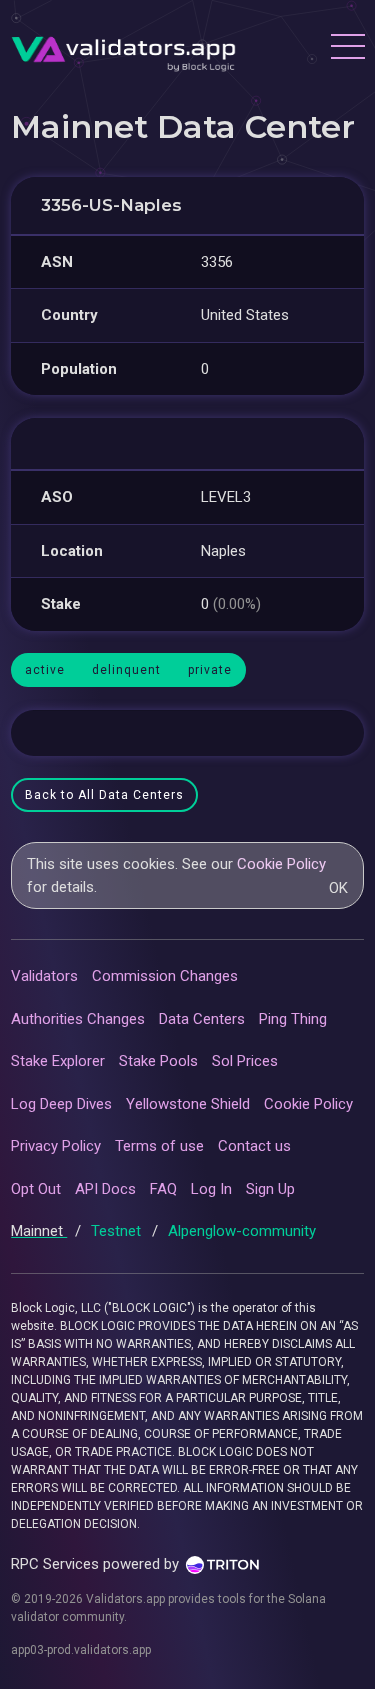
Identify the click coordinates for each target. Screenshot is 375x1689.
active (45, 670)
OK (338, 888)
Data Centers (202, 1019)
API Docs (105, 1189)
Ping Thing (293, 1019)
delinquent (126, 670)
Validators (44, 976)
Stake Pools (158, 1061)
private (210, 670)
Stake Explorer (58, 1061)
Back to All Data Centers (104, 795)
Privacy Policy (56, 1146)
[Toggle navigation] (347, 49)
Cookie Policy (281, 864)
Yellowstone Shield (188, 1104)
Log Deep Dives (61, 1104)
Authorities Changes (78, 1019)
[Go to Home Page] (123, 49)
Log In (211, 1189)
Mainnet (39, 1231)
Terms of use (159, 1146)
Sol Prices (245, 1061)
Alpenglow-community (242, 1231)
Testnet (118, 1231)
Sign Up (270, 1189)
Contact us (254, 1146)
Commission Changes (165, 976)
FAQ (163, 1189)
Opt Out (36, 1189)
